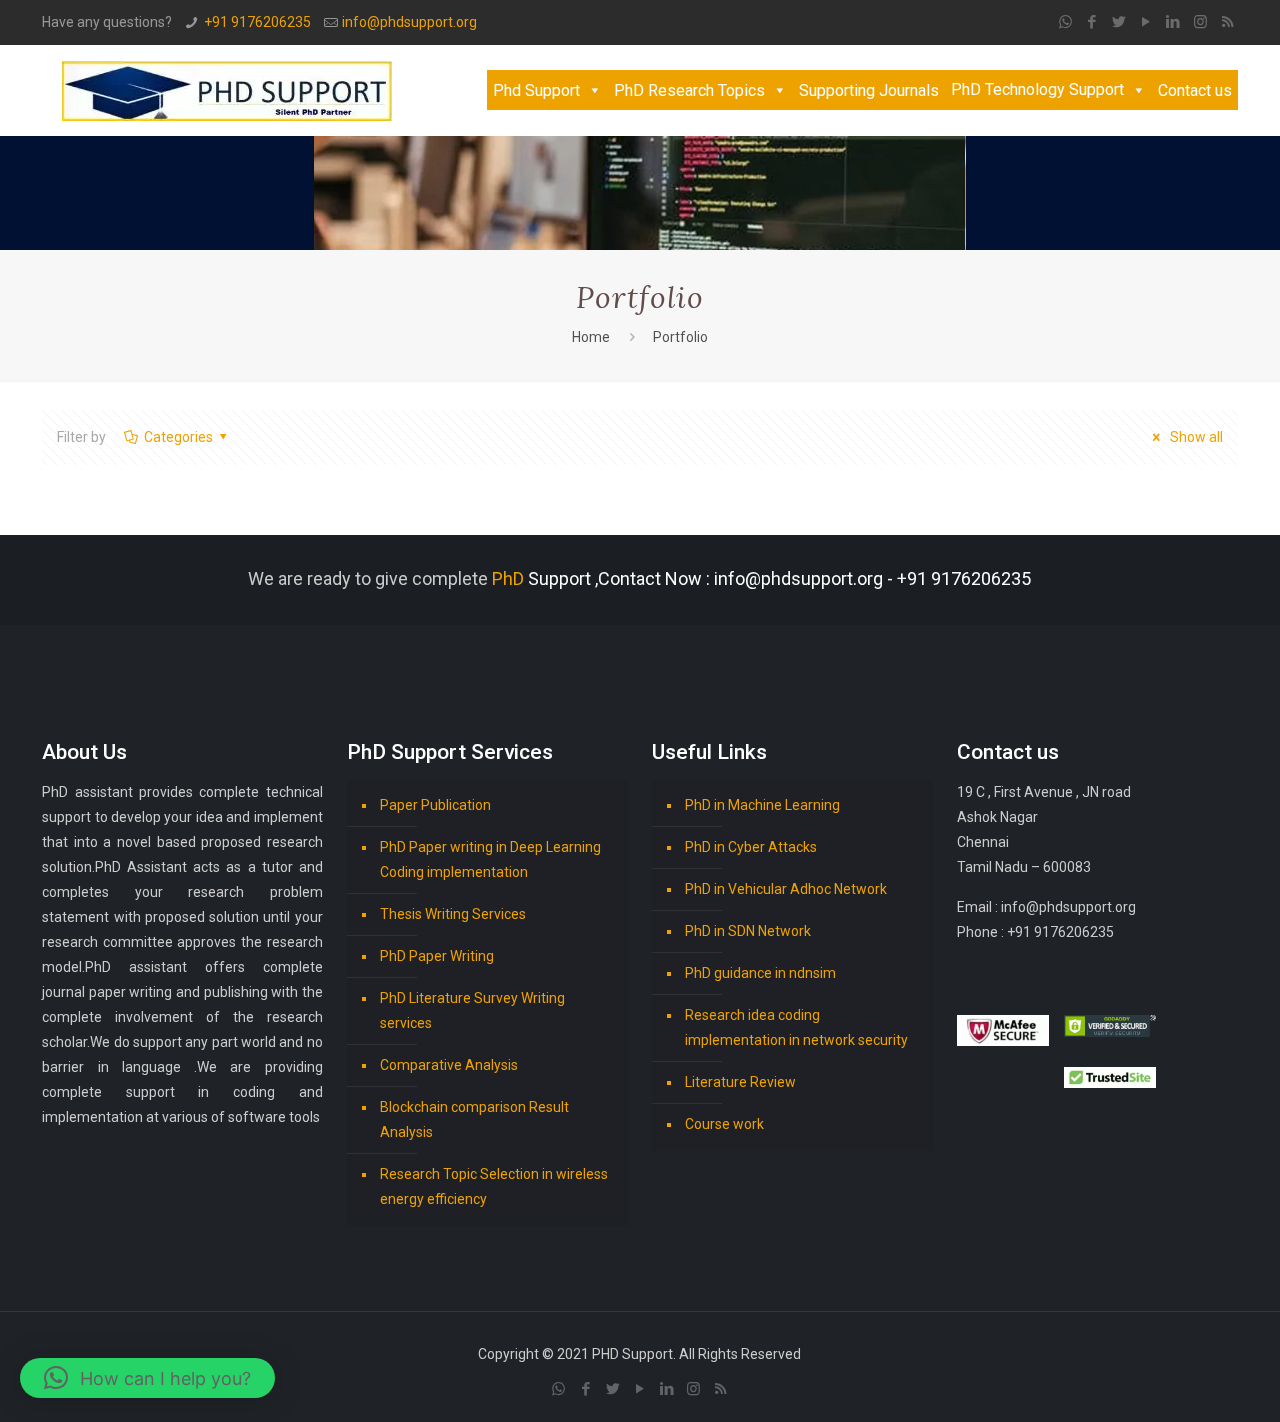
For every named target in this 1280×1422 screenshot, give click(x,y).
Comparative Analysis (449, 1065)
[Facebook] (1092, 22)
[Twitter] (1119, 22)
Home (591, 337)
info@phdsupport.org (409, 22)
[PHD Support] (227, 90)
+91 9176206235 (257, 22)
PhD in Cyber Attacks (751, 847)
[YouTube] (1146, 22)
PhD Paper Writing (437, 956)
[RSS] (1227, 22)
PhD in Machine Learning (762, 805)
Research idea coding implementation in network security (796, 1027)
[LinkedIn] (1173, 22)
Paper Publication (435, 805)
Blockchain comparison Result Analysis (474, 1119)
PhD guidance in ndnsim (760, 973)
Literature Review (740, 1082)
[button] (147, 1378)
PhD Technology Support (1037, 89)
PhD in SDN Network (748, 931)
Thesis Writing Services (453, 914)
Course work (724, 1124)
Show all (1195, 437)
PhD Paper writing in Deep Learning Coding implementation (490, 859)
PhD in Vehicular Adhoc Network (786, 889)
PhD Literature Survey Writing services (472, 1010)
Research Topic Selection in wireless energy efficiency (494, 1186)
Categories (178, 437)
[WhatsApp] (1065, 22)
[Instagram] (1200, 22)
